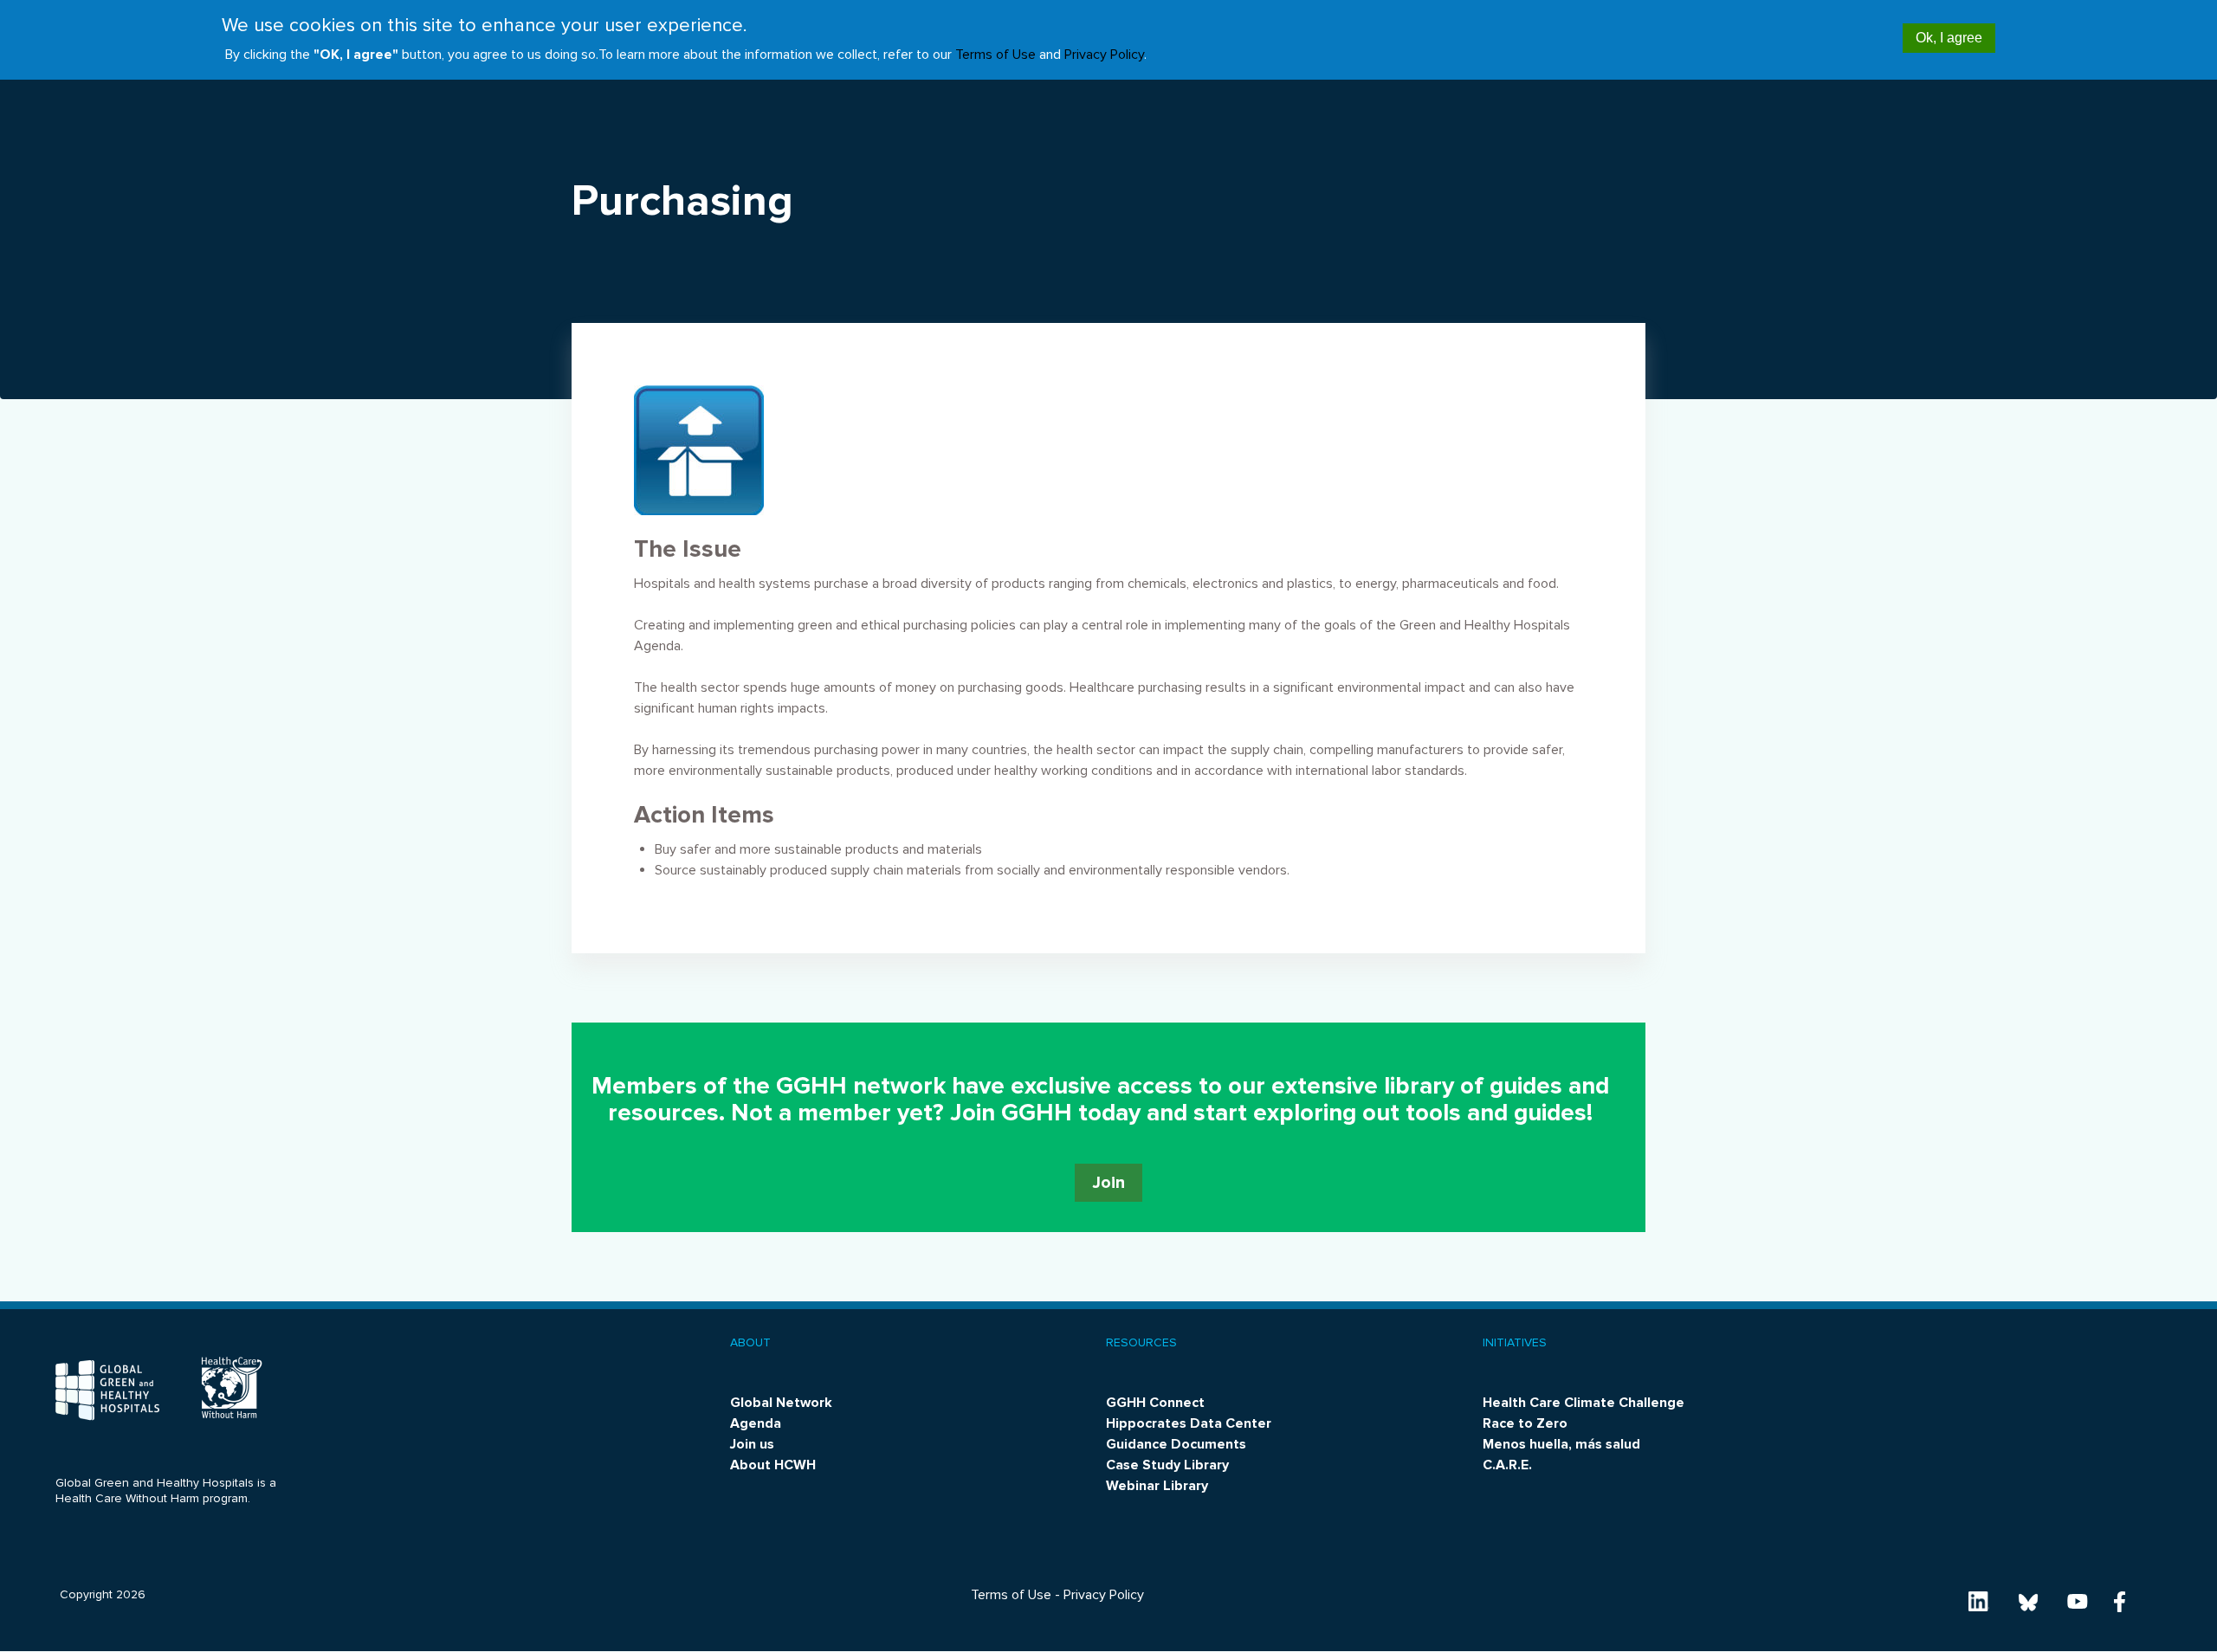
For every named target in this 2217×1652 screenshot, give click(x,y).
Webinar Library (1157, 1486)
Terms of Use (995, 55)
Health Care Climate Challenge (1584, 1403)
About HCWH (773, 1465)
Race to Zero (1525, 1423)
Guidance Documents (1176, 1444)
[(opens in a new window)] (1979, 1600)
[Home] (107, 1390)
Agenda (756, 1423)
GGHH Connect (1155, 1403)
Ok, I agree (1949, 38)
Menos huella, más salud (1561, 1444)
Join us (752, 1444)
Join (1108, 1183)
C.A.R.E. (1507, 1465)
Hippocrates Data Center (1189, 1423)
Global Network (781, 1403)
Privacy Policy (1104, 55)
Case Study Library (1167, 1465)
